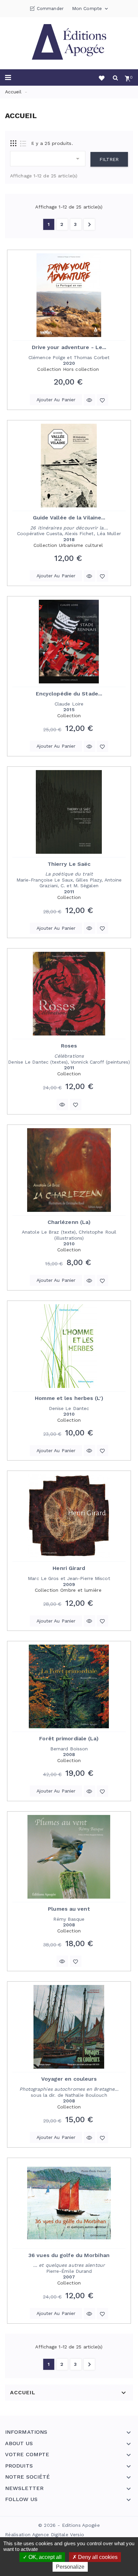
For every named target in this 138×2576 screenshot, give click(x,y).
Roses (69, 1046)
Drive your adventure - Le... (69, 347)
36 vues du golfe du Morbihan (69, 2255)
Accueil (23, 2393)
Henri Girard (69, 1568)
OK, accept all (44, 2557)
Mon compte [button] (91, 9)
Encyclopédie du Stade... (69, 694)
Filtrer (109, 159)
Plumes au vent (69, 1909)
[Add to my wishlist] (102, 400)
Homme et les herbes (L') (69, 1398)
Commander (50, 9)
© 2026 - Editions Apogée (69, 2525)
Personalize (70, 2567)
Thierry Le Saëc (69, 864)
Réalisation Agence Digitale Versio (45, 2535)
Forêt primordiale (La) (69, 1738)
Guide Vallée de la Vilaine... (69, 518)
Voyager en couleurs (69, 2079)
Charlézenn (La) (69, 1222)
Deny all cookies (97, 2557)
